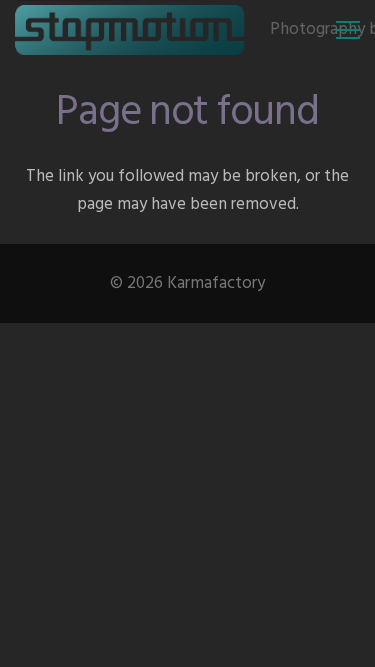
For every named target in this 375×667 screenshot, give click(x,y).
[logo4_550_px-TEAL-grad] (130, 30)
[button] (347, 30)
